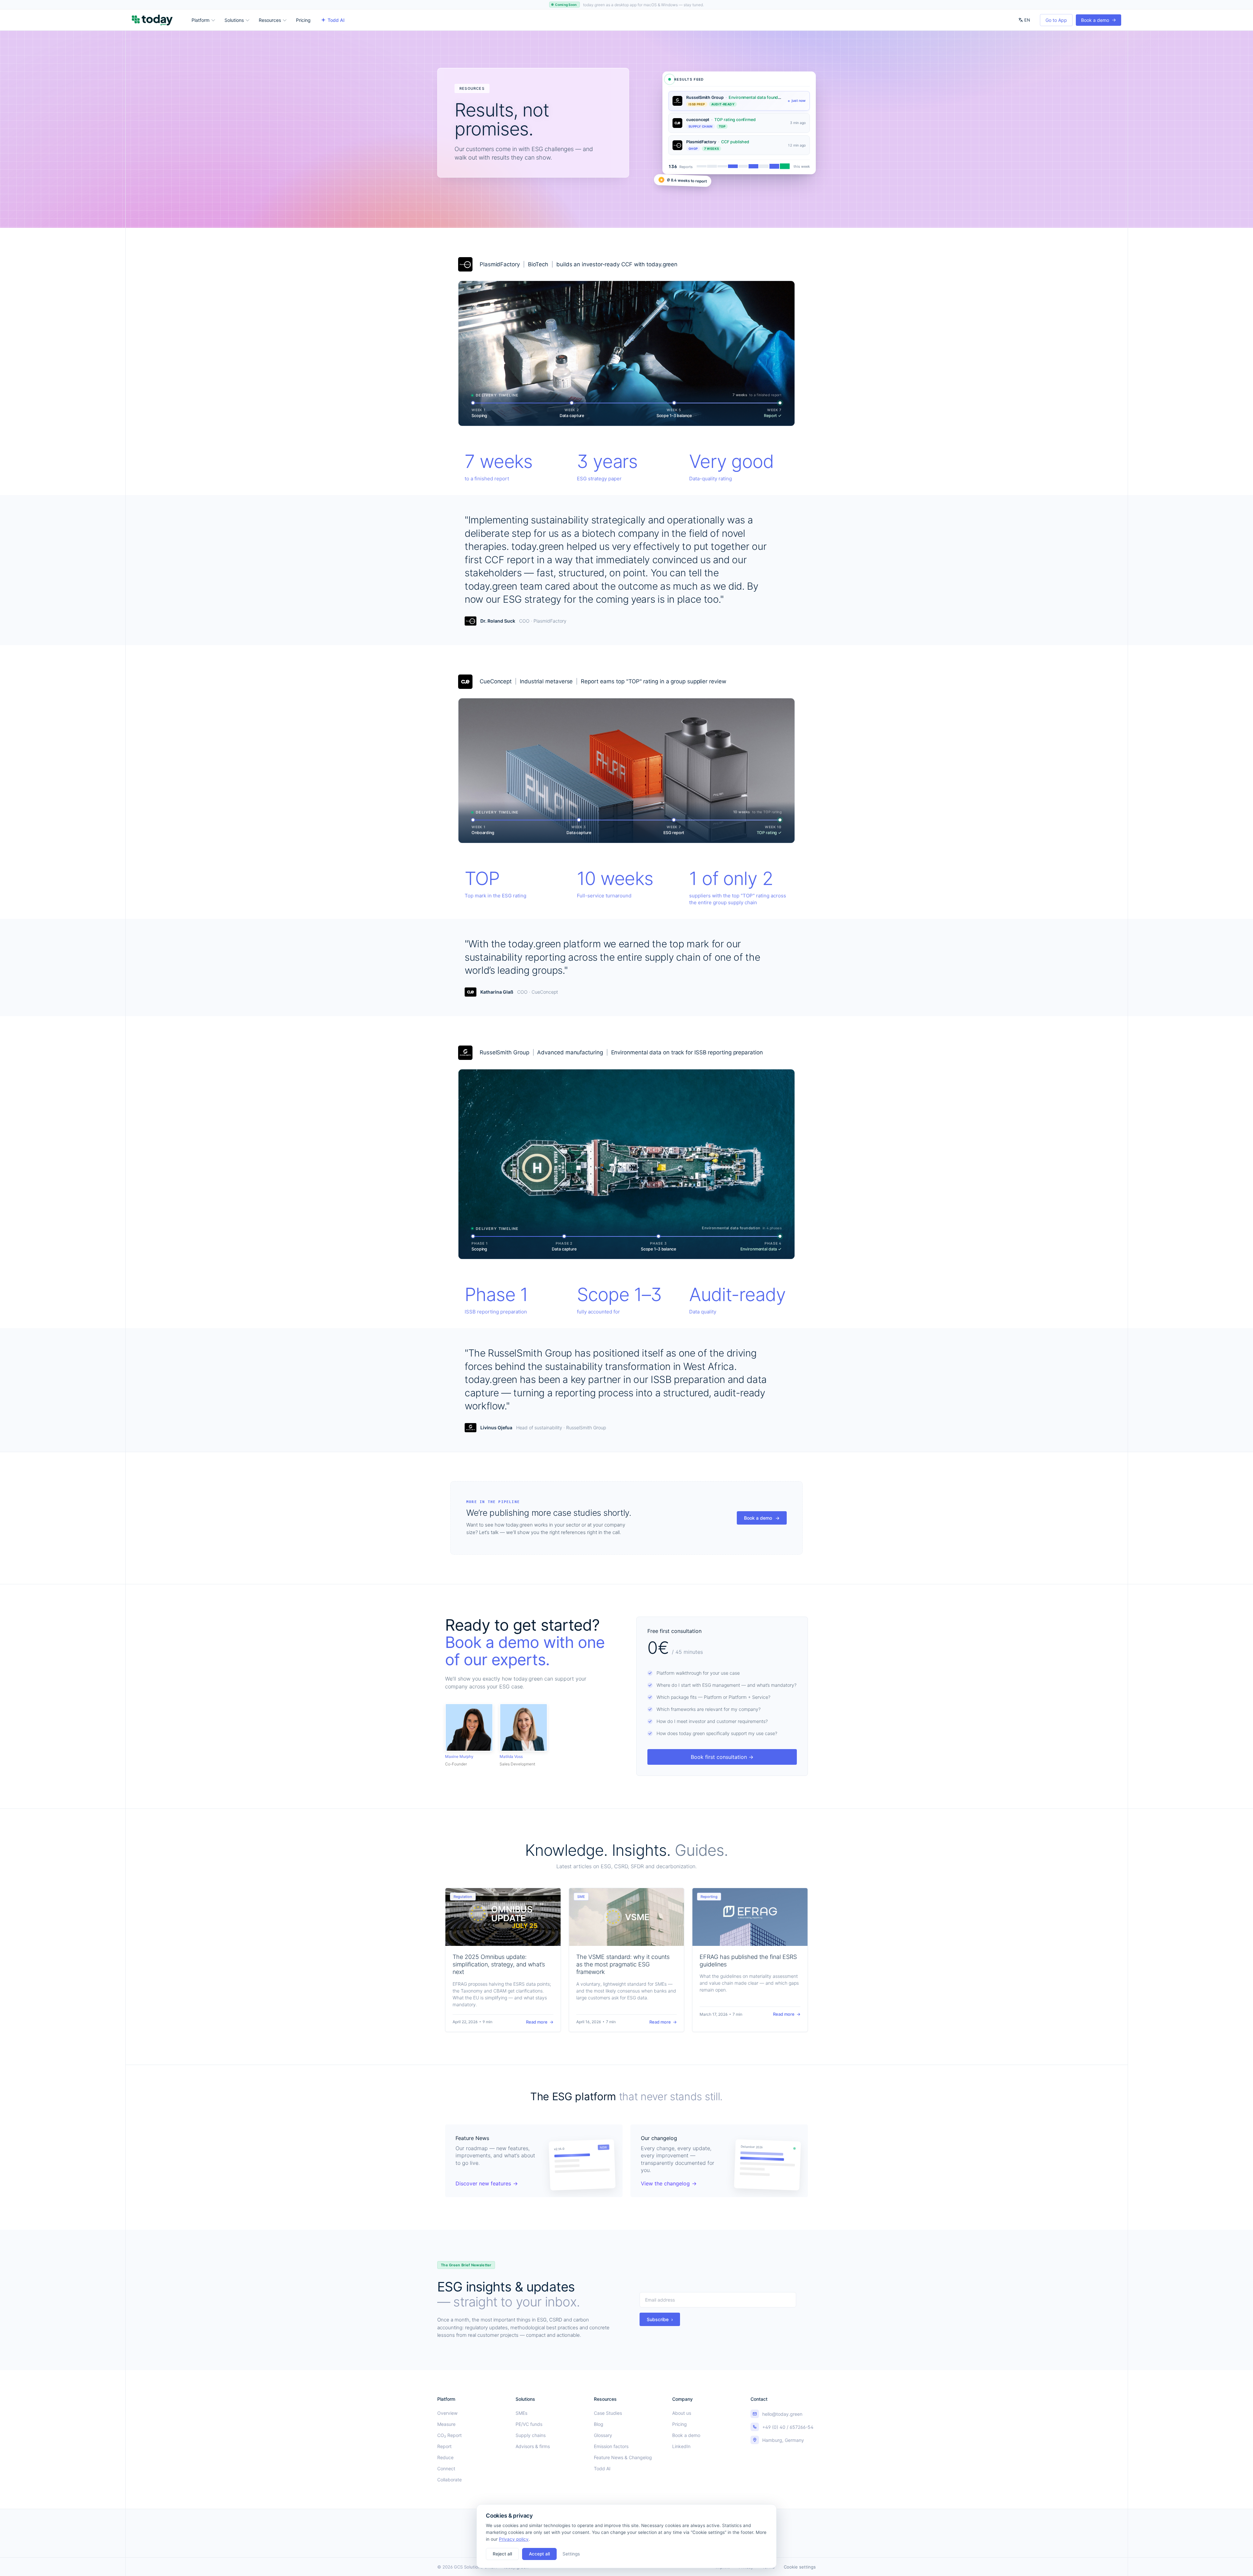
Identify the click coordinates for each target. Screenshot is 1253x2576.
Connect (446, 2468)
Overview (447, 2413)
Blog (599, 2424)
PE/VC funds (529, 2424)
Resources (270, 20)
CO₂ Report (449, 2435)
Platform (201, 20)
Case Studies (608, 2413)
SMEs (521, 2413)
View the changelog (669, 2183)
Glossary (603, 2435)
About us (682, 2413)
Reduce (445, 2457)
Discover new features (487, 2183)
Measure (446, 2424)
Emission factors (611, 2446)
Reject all (502, 2554)
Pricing (303, 20)
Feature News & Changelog (623, 2457)
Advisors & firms (533, 2446)
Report (444, 2446)
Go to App (1056, 20)
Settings (571, 2554)
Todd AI (336, 20)
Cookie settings (800, 2567)
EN (1027, 20)
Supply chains (531, 2435)
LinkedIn (681, 2446)
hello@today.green (782, 2414)
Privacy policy (514, 2539)
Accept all (539, 2554)
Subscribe (660, 2319)
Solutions (234, 20)
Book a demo (1098, 20)
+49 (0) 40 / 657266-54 (788, 2427)
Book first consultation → (722, 1757)
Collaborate (449, 2480)
